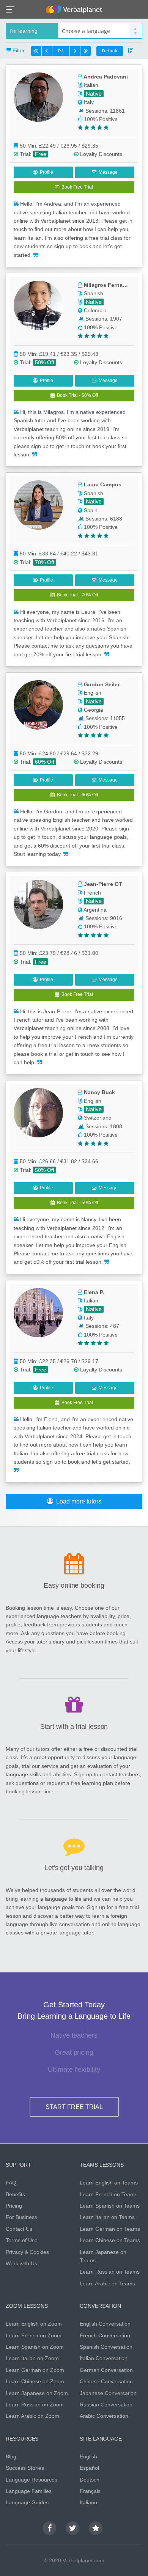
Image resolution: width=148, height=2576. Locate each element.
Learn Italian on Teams (107, 2217)
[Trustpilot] (96, 2528)
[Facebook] (49, 2528)
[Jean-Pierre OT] (42, 904)
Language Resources (31, 2480)
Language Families (29, 2491)
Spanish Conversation (106, 2347)
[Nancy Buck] (42, 1113)
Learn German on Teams (110, 2229)
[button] (12, 9)
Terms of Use (22, 2240)
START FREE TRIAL (74, 2107)
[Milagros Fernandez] (42, 305)
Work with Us (21, 2263)
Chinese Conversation (106, 2381)
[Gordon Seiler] (42, 705)
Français (90, 2491)
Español (89, 2468)
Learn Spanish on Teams (110, 2206)
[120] (85, 51)
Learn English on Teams (109, 2183)
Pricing (14, 2206)
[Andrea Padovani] (42, 97)
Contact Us (19, 2229)
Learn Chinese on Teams (110, 2240)
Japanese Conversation (108, 2393)
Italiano (88, 2502)
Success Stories (25, 2468)
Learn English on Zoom (34, 2324)
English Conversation (105, 2324)
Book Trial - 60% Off (76, 795)
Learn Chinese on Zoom (35, 2381)
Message (107, 172)
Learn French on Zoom (34, 2335)
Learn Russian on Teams (110, 2272)
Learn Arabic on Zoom (32, 2416)
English (88, 2456)
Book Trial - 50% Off (76, 395)
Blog (11, 2456)
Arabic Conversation (104, 2416)
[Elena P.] (42, 1313)
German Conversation (106, 2370)
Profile (45, 172)
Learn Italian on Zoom (32, 2358)
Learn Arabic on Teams (107, 2283)
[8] (75, 51)
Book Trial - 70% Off (76, 595)
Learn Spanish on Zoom (35, 2347)
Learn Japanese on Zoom (37, 2393)
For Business (21, 2217)
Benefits (15, 2194)
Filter (18, 50)
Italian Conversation (104, 2358)
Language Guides (27, 2502)
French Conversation (105, 2335)
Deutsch (90, 2480)
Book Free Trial (76, 187)
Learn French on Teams (109, 2194)
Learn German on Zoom (35, 2370)
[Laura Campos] (42, 505)
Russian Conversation (106, 2405)
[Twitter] (72, 2528)
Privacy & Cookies (27, 2252)
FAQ (11, 2183)
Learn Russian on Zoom (35, 2405)
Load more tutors (77, 1501)
